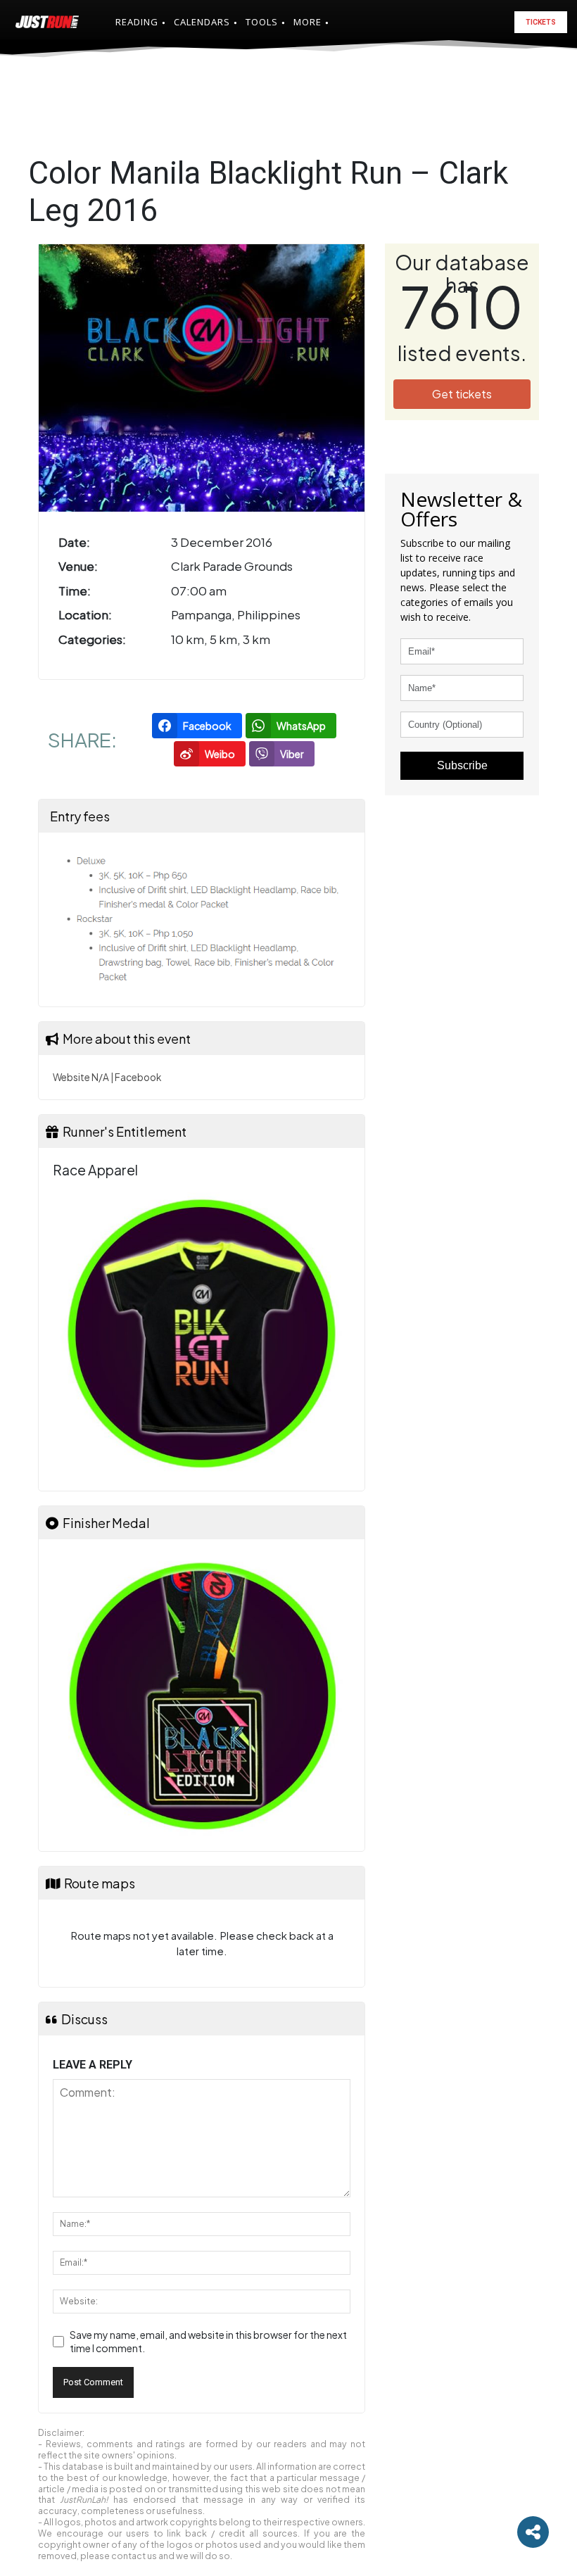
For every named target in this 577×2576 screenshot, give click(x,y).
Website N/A (81, 1077)
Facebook (138, 1077)
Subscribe (462, 765)
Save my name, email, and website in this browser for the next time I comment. (208, 2342)
